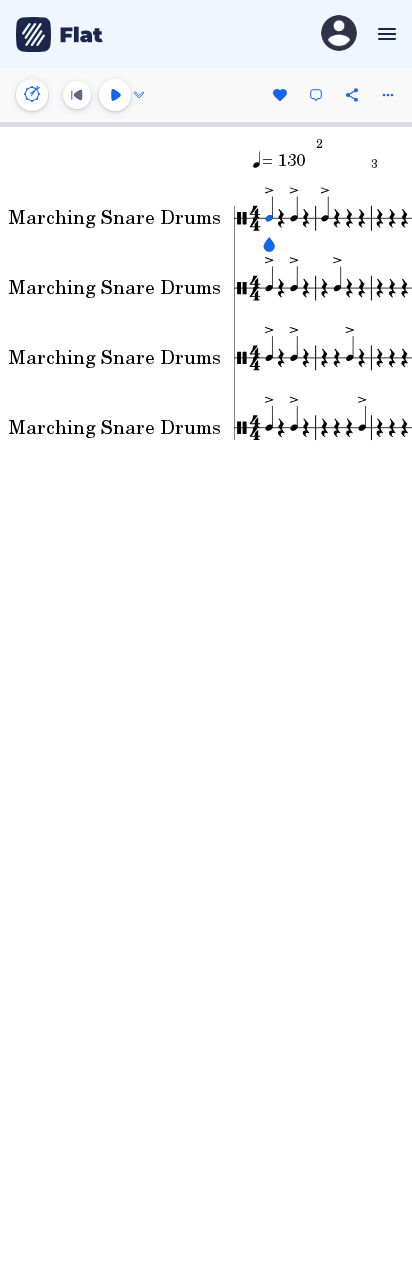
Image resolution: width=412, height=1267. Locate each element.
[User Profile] (339, 34)
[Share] (352, 95)
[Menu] (384, 34)
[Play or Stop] (115, 95)
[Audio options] (139, 95)
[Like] (280, 95)
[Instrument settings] (32, 95)
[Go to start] (77, 95)
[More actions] (388, 95)
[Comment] (316, 95)
